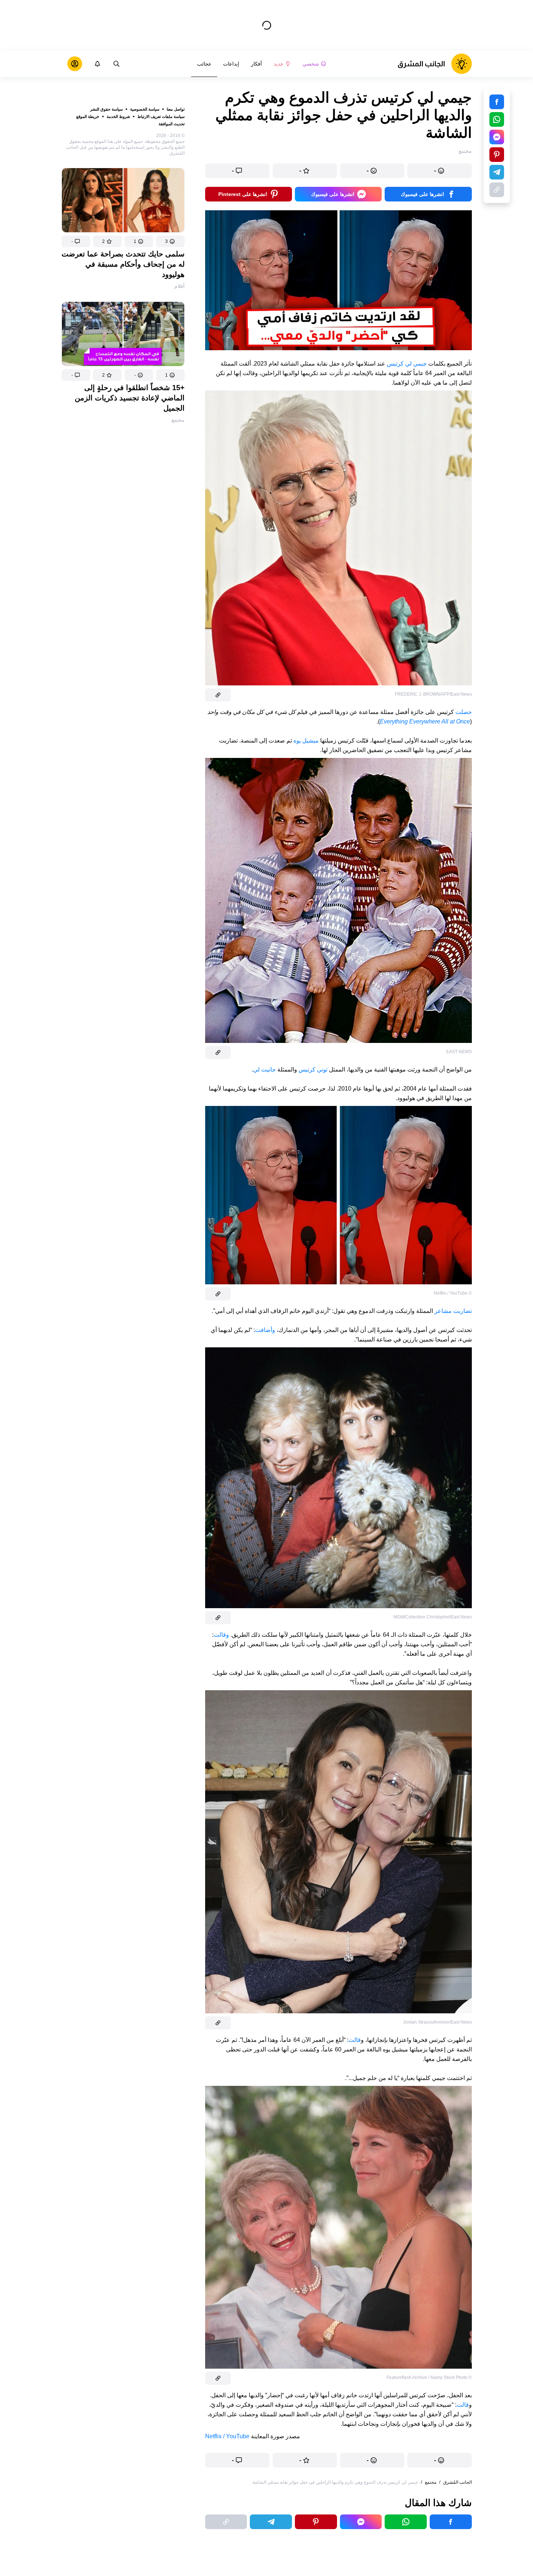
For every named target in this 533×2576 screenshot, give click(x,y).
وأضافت (265, 1330)
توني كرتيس (313, 1069)
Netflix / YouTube (227, 2436)
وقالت (221, 1635)
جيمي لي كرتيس (407, 364)
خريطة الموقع (88, 116)
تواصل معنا (176, 109)
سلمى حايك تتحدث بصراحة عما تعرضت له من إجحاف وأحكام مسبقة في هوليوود (123, 264)
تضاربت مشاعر (453, 1311)
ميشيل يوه (306, 741)
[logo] (435, 64)
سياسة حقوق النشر (106, 109)
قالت (355, 2040)
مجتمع (178, 420)
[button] (170, 241)
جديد (279, 64)
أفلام (179, 286)
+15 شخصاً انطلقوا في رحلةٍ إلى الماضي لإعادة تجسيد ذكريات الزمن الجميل (130, 398)
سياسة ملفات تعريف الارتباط (161, 116)
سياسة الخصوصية (145, 109)
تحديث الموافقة (172, 124)
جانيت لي (264, 1069)
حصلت (464, 712)
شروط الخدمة (118, 116)
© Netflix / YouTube (453, 1293)
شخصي (311, 64)
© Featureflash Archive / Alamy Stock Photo (429, 2377)
